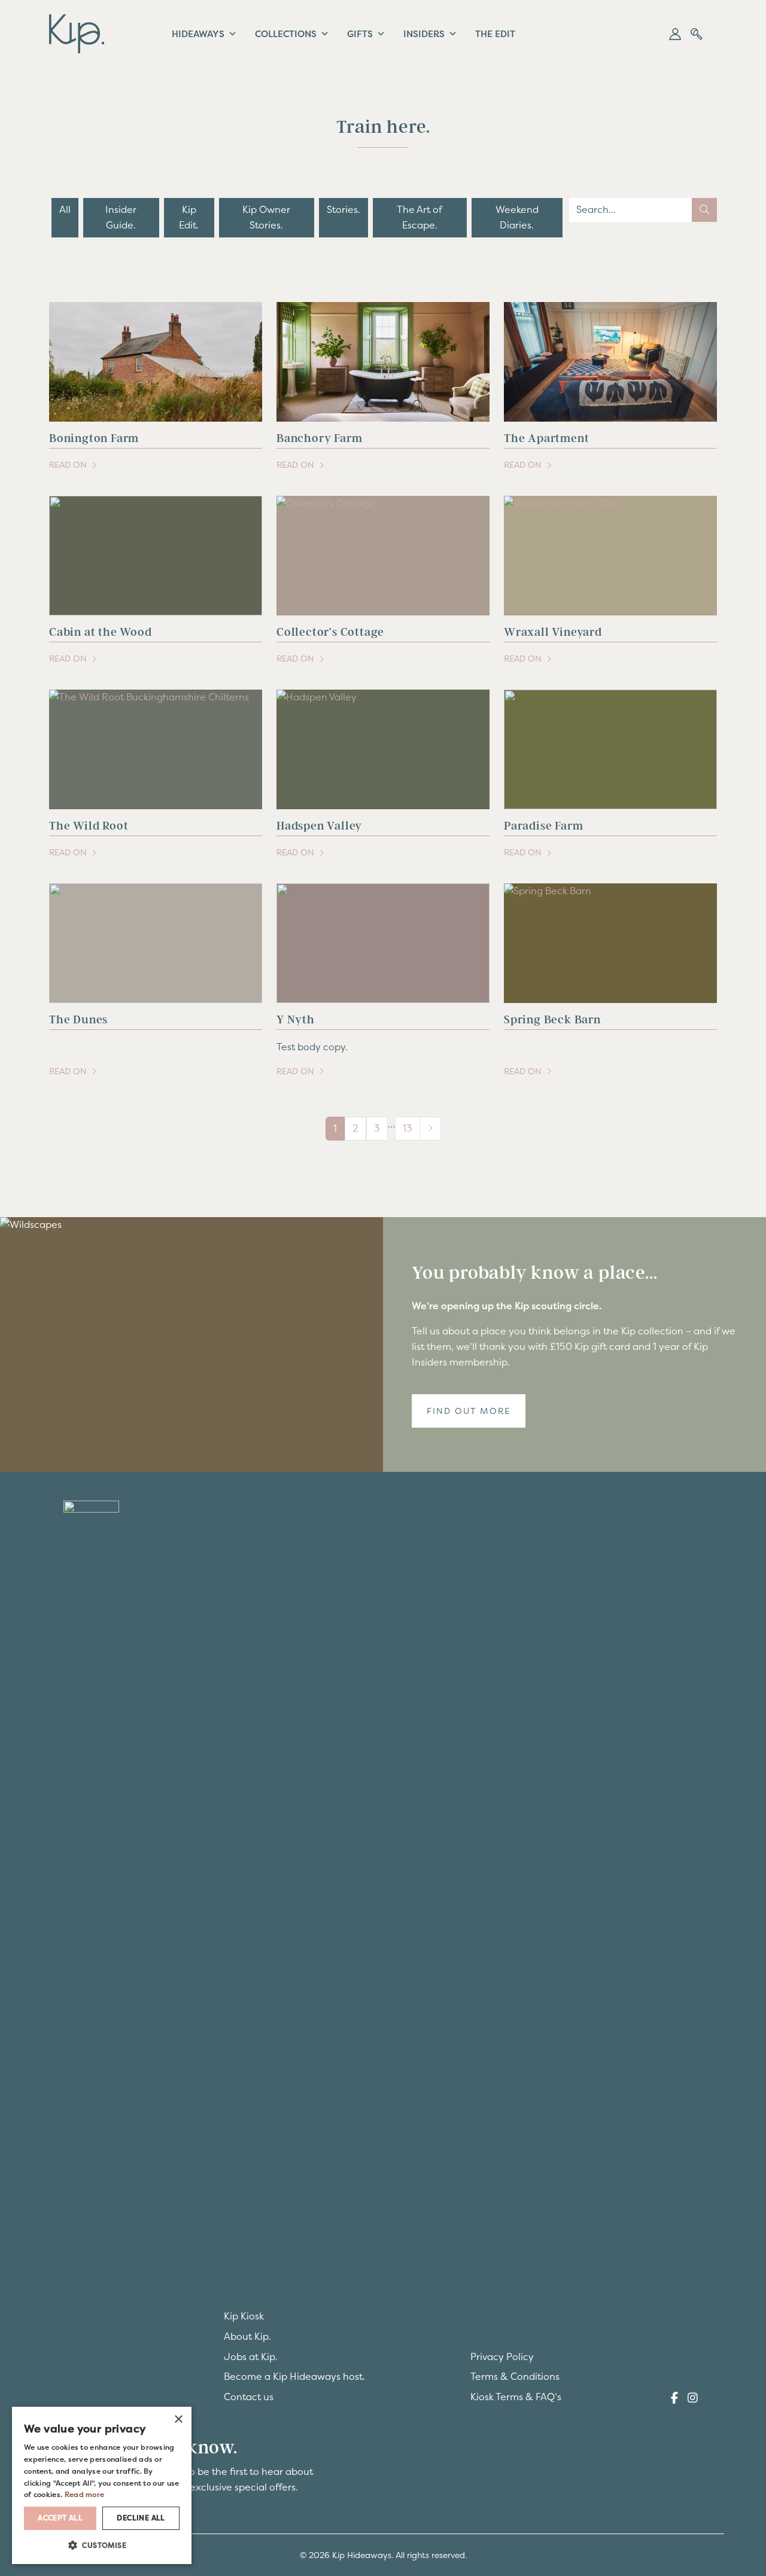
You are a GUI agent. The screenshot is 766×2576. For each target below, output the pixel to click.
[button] (675, 34)
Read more (74, 2493)
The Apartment (546, 438)
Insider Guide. (121, 217)
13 (408, 1128)
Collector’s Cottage (330, 632)
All (65, 209)
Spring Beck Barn (552, 1019)
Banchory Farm (319, 438)
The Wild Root (89, 826)
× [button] (178, 2419)
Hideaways (198, 34)
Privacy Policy (502, 2356)
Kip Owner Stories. (266, 217)
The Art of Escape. (420, 217)
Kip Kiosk (244, 2316)
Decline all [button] (141, 2517)
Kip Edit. (189, 217)
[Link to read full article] (156, 362)
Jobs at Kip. (251, 2356)
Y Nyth (296, 1019)
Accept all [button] (60, 2517)
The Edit (498, 34)
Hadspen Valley (319, 826)
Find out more (469, 1411)
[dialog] (102, 2485)
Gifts (361, 34)
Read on (83, 466)
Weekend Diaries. (517, 217)
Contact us (249, 2397)
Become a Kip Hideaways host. (294, 2376)
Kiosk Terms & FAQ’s (516, 2397)
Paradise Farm (543, 826)
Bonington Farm (94, 438)
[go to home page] (77, 32)
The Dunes (78, 1019)
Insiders (426, 34)
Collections (286, 34)
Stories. (344, 209)
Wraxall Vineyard (553, 632)
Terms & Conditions (515, 2376)
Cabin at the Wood (101, 632)
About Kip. (247, 2336)
